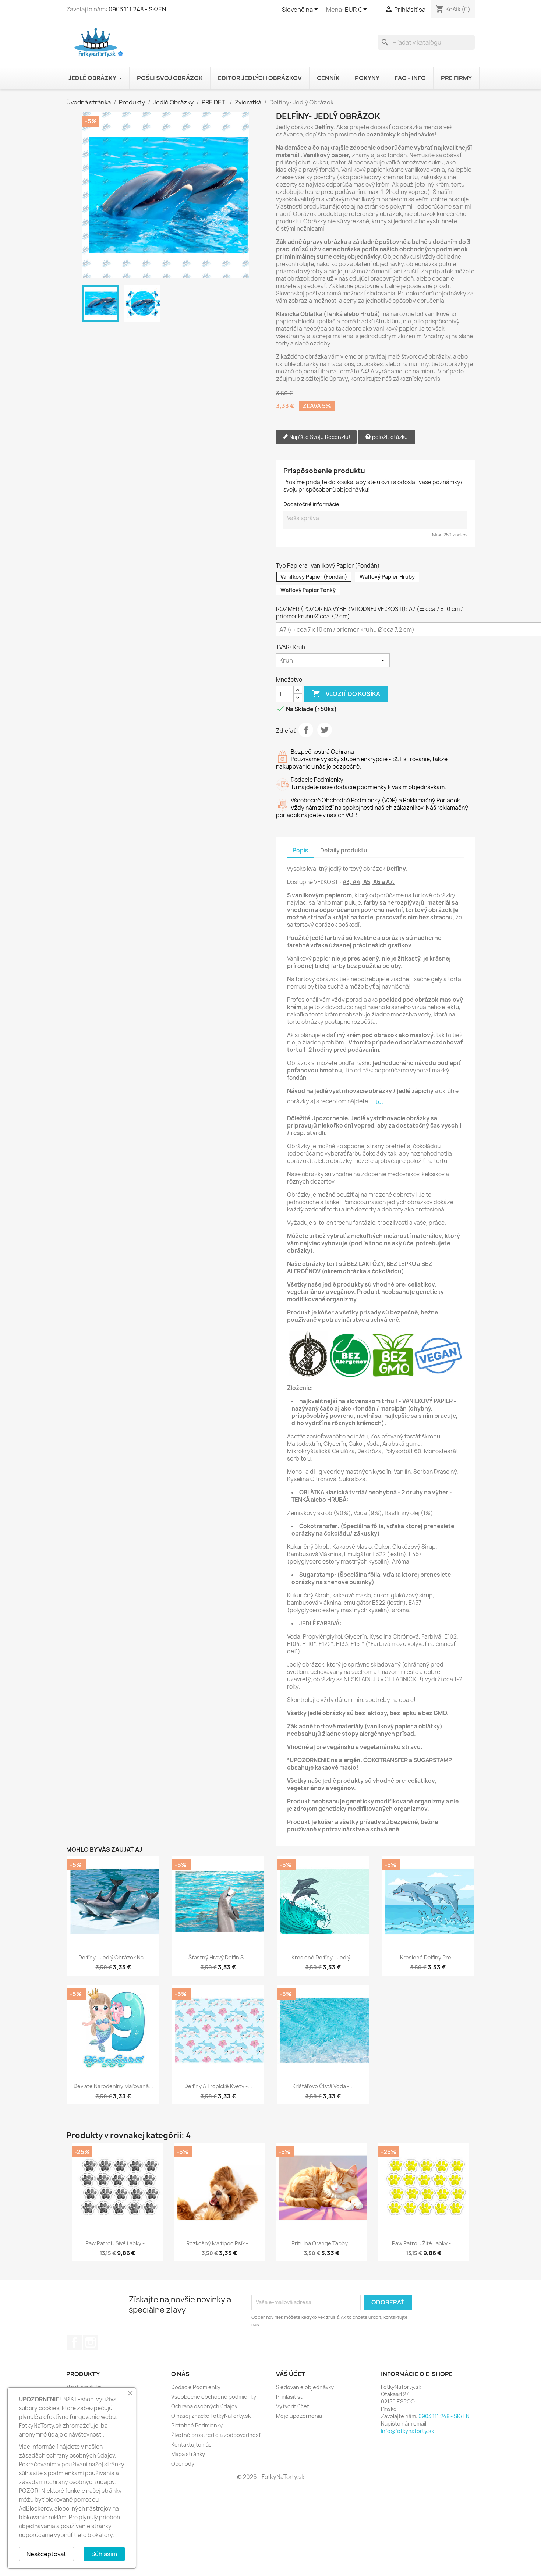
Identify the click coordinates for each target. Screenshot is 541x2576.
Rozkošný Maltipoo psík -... (219, 2243)
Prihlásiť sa (290, 2397)
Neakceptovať (46, 2554)
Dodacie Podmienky (196, 2387)
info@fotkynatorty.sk (407, 2431)
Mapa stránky (188, 2454)
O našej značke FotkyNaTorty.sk (211, 2416)
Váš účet (291, 2374)
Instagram (91, 2342)
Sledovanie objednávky (305, 2387)
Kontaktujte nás (191, 2444)
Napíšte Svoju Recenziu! (319, 437)
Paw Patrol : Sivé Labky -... (117, 2243)
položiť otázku (389, 437)
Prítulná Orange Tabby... (322, 2243)
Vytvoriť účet (293, 2406)
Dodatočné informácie (311, 504)
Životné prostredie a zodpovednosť (216, 2435)
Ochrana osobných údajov (204, 2406)
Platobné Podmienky (197, 2425)
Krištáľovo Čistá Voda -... (323, 2086)
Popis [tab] (300, 850)
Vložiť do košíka (346, 693)
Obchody (183, 2464)
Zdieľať (306, 730)
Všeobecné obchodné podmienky (214, 2397)
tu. (379, 1102)
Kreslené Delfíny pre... (428, 1957)
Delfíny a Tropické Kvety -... (218, 2086)
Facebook (74, 2342)
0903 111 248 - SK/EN (137, 9)
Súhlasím (104, 2554)
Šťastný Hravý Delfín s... (218, 1957)
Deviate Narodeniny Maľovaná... (113, 2086)
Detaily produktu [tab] (344, 850)
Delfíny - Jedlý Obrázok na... (113, 1957)
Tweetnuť (325, 730)
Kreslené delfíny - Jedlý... (323, 1957)
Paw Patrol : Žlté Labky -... (424, 2243)
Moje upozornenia (299, 2416)
